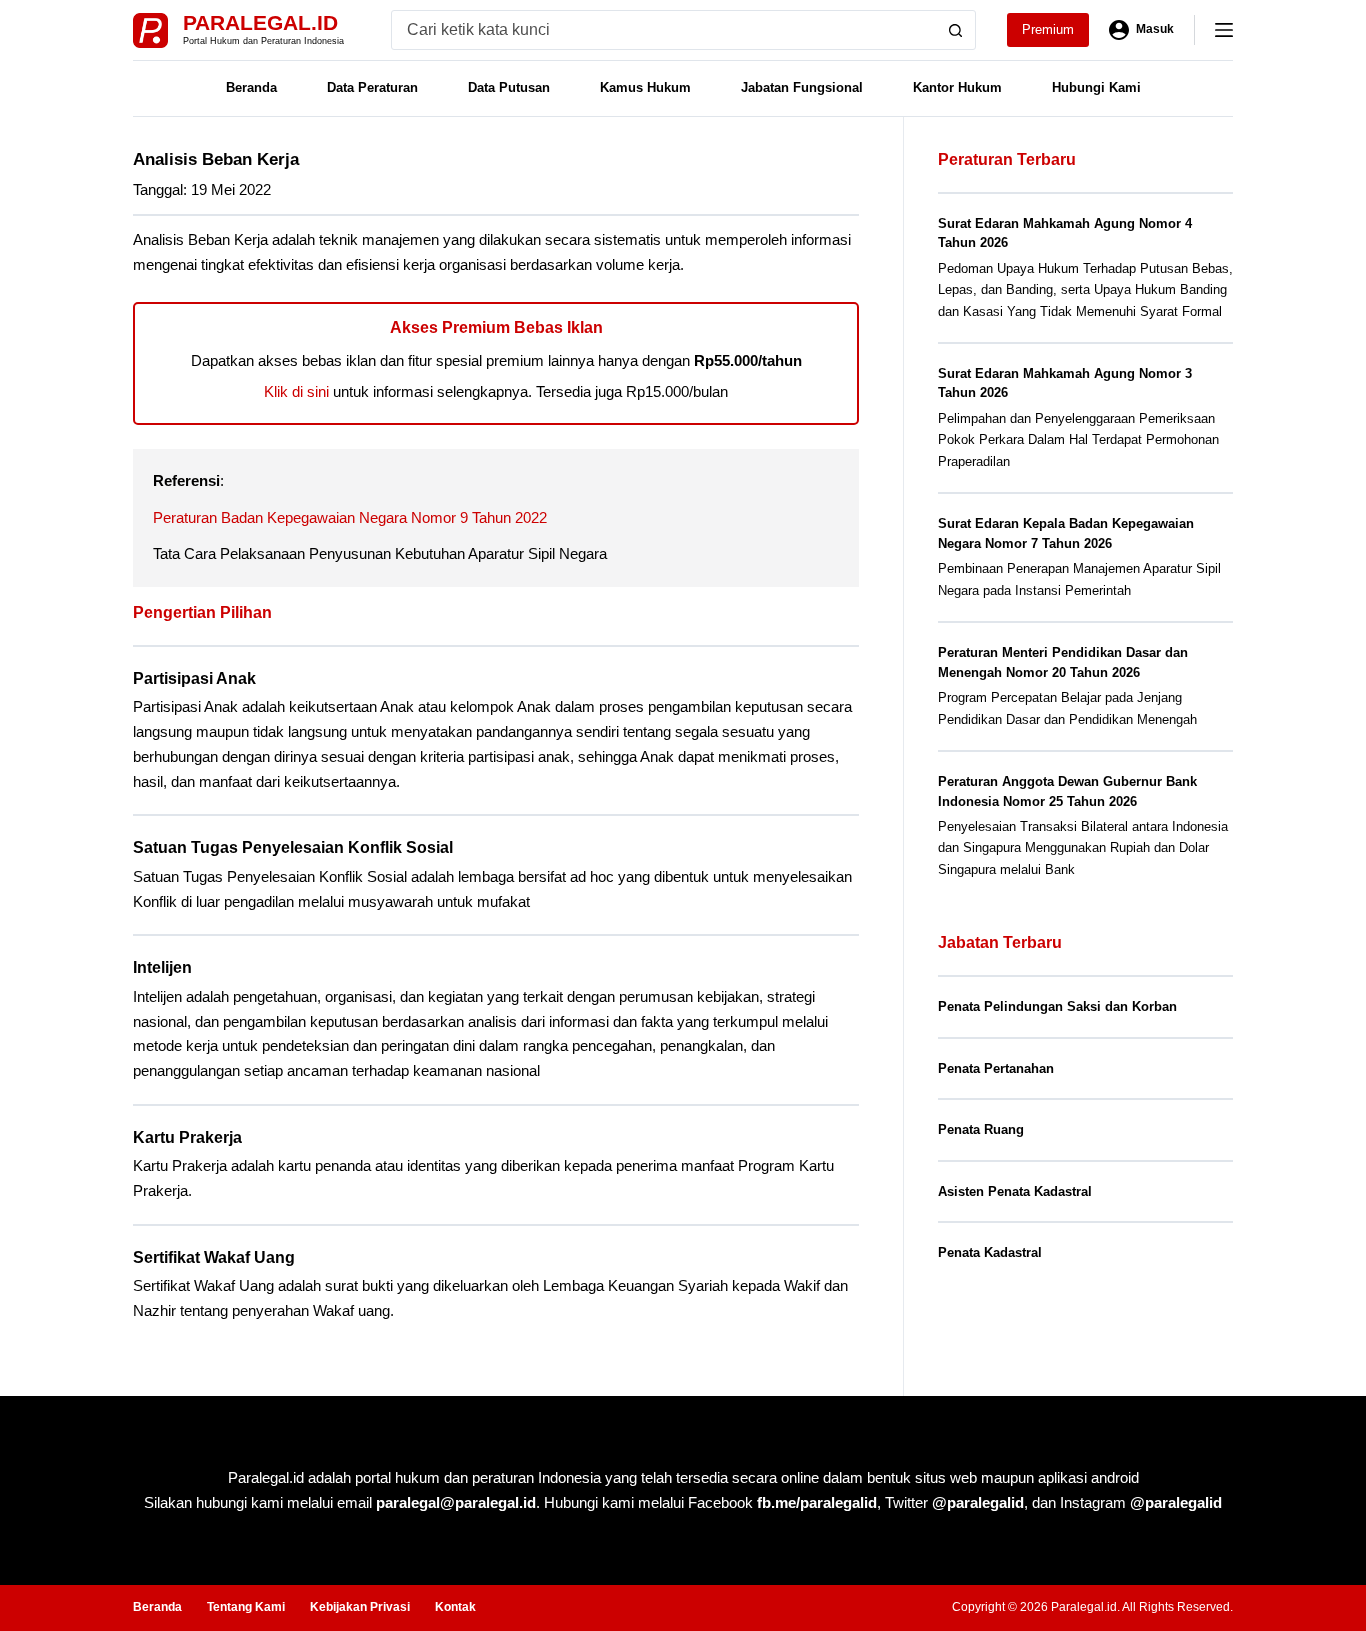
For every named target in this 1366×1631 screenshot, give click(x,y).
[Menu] (1224, 30)
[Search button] (956, 30)
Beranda (251, 87)
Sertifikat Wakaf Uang (214, 1257)
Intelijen (162, 967)
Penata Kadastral (990, 1252)
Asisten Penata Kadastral (1015, 1191)
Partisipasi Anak (194, 678)
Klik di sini (296, 391)
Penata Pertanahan (996, 1068)
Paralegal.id (260, 22)
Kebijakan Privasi (360, 1607)
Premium (1048, 29)
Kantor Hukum (957, 87)
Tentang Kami (246, 1607)
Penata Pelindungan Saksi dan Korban (1057, 1006)
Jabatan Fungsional (802, 87)
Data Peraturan (372, 87)
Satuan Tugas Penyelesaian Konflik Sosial (293, 847)
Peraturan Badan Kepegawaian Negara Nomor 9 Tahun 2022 (350, 517)
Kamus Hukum (645, 87)
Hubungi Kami (1096, 87)
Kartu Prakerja (187, 1137)
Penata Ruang (981, 1129)
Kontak (455, 1607)
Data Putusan (509, 87)
